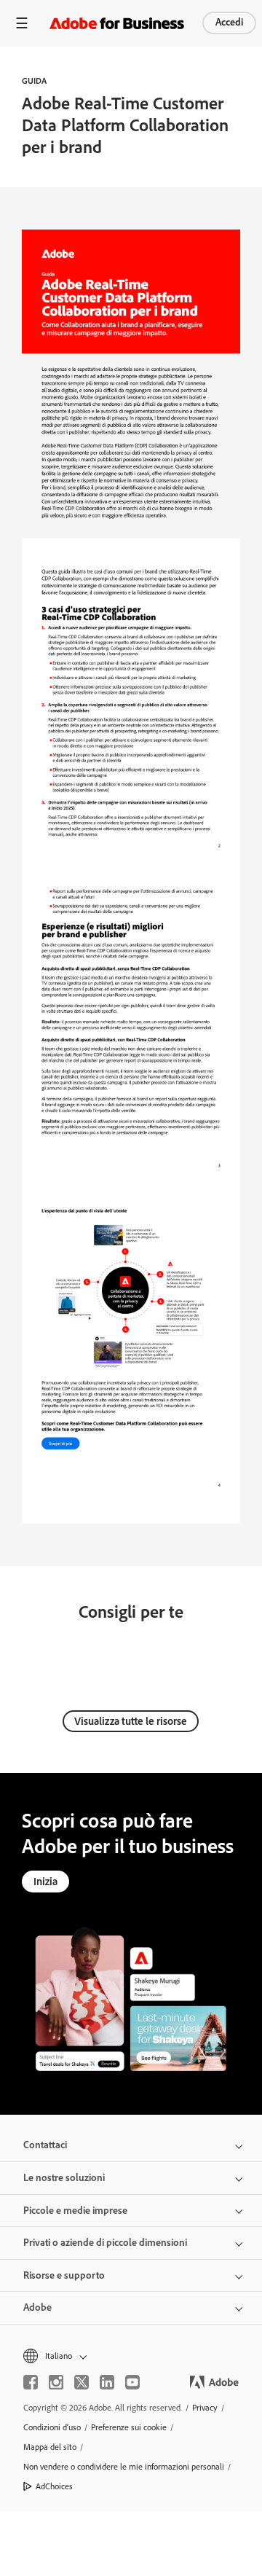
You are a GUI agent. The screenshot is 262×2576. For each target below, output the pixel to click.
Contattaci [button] (45, 2145)
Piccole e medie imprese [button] (75, 2211)
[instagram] (56, 2382)
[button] (131, 2356)
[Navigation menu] (22, 23)
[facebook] (31, 2382)
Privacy (205, 2408)
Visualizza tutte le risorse (131, 1721)
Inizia (45, 1882)
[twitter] (82, 2382)
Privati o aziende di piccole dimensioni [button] (105, 2243)
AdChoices (54, 2486)
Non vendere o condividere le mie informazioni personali (124, 2467)
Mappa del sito (50, 2447)
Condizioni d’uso (52, 2427)
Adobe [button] (37, 2307)
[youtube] (132, 2382)
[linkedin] (107, 2382)
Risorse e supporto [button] (64, 2275)
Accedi (229, 22)
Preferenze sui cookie (129, 2427)
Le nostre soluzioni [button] (64, 2178)
